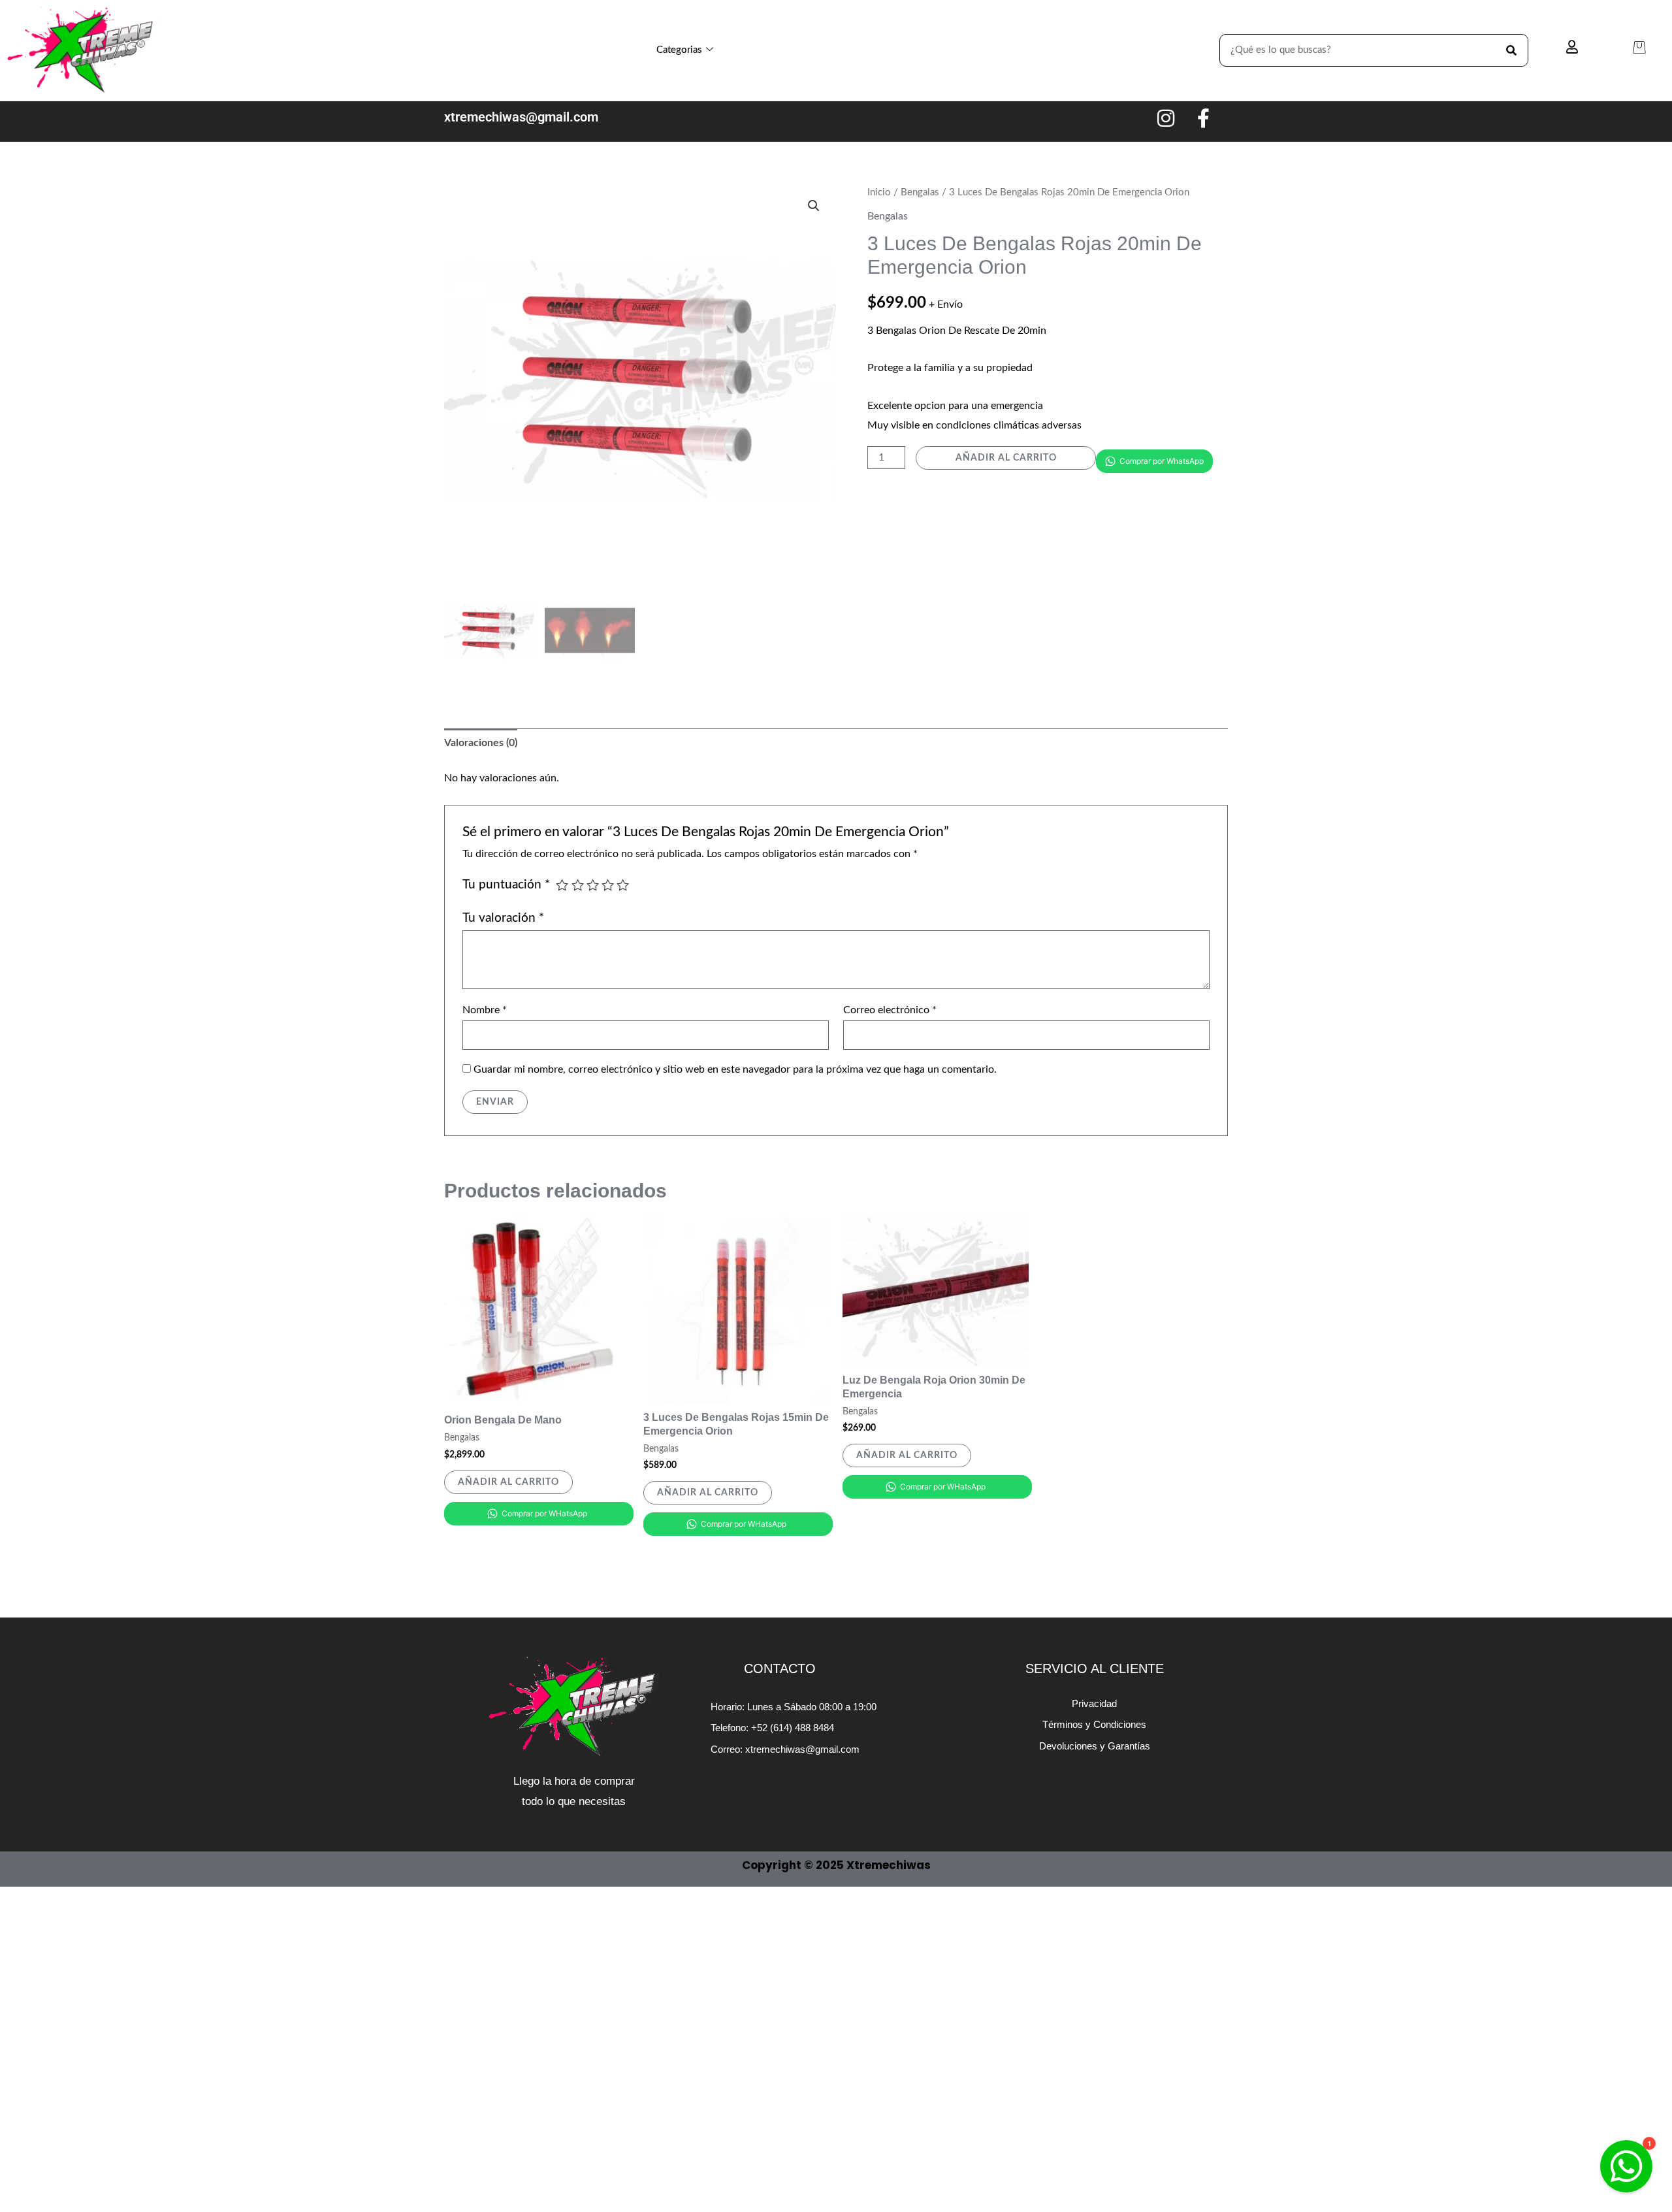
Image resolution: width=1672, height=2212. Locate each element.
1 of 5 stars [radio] (562, 885)
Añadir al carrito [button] (508, 1482)
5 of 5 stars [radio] (623, 885)
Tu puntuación (506, 885)
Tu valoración (503, 918)
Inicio (879, 192)
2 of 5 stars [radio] (578, 885)
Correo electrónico (890, 1010)
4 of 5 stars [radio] (608, 885)
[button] (814, 206)
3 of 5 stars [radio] (593, 885)
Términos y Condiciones (1094, 1724)
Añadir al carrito (1006, 458)
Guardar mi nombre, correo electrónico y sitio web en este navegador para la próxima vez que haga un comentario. (735, 1069)
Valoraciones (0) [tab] (481, 743)
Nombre (485, 1010)
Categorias (679, 50)
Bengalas (920, 192)
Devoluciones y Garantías (1095, 1746)
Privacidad (1094, 1703)
